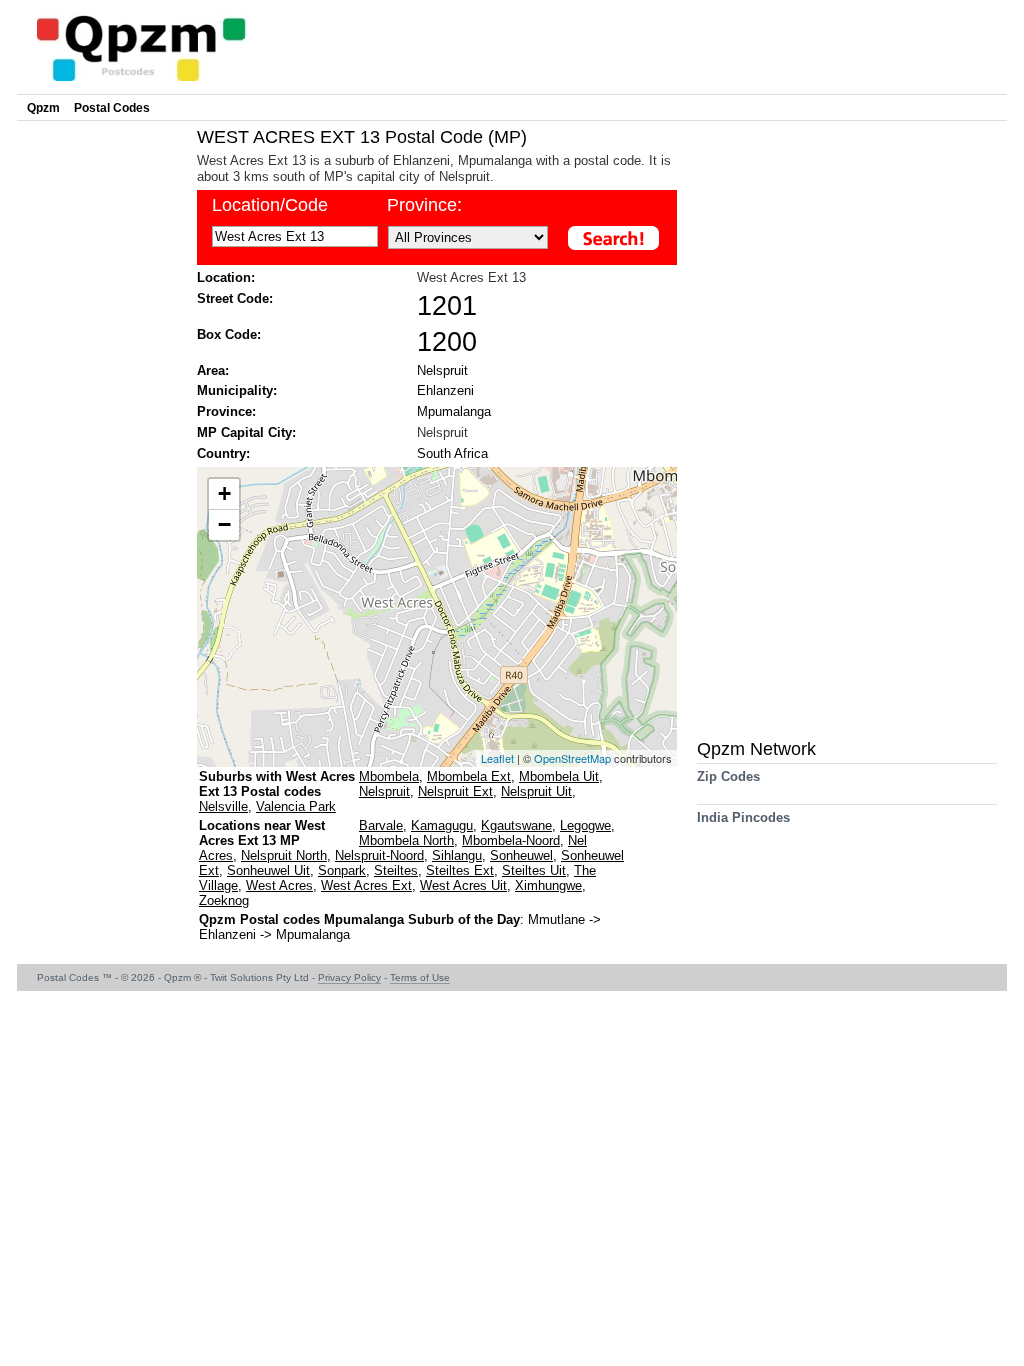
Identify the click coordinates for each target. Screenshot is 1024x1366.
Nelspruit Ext (455, 791)
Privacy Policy (349, 977)
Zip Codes (728, 776)
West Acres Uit (463, 885)
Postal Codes (112, 108)
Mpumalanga (454, 411)
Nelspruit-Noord (379, 855)
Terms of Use (420, 977)
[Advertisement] (102, 426)
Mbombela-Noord (511, 840)
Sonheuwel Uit (268, 870)
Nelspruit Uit (536, 791)
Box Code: (229, 334)
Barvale (381, 825)
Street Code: (235, 298)
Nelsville (223, 806)
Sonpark (342, 870)
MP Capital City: (246, 432)
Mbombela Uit (559, 776)
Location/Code (270, 205)
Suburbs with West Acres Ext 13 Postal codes (277, 784)
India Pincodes (743, 817)
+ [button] (224, 493)
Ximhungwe (548, 885)
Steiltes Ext (460, 870)
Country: (223, 453)
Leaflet (497, 758)
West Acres (279, 885)
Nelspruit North (284, 855)
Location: (226, 277)
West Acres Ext (366, 885)
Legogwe (585, 825)
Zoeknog (224, 900)
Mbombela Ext (469, 776)
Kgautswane (516, 825)
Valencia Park (296, 806)
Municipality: (237, 390)
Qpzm (43, 108)
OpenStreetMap (572, 758)
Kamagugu (442, 825)
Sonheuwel (521, 855)
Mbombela (389, 776)
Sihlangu (457, 855)
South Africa (452, 453)
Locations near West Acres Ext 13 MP (262, 833)
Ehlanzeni (445, 390)
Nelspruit (442, 370)
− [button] (224, 524)
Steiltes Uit (534, 870)
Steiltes (396, 870)
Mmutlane (558, 919)
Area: (213, 370)
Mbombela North (406, 840)
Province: (424, 205)
